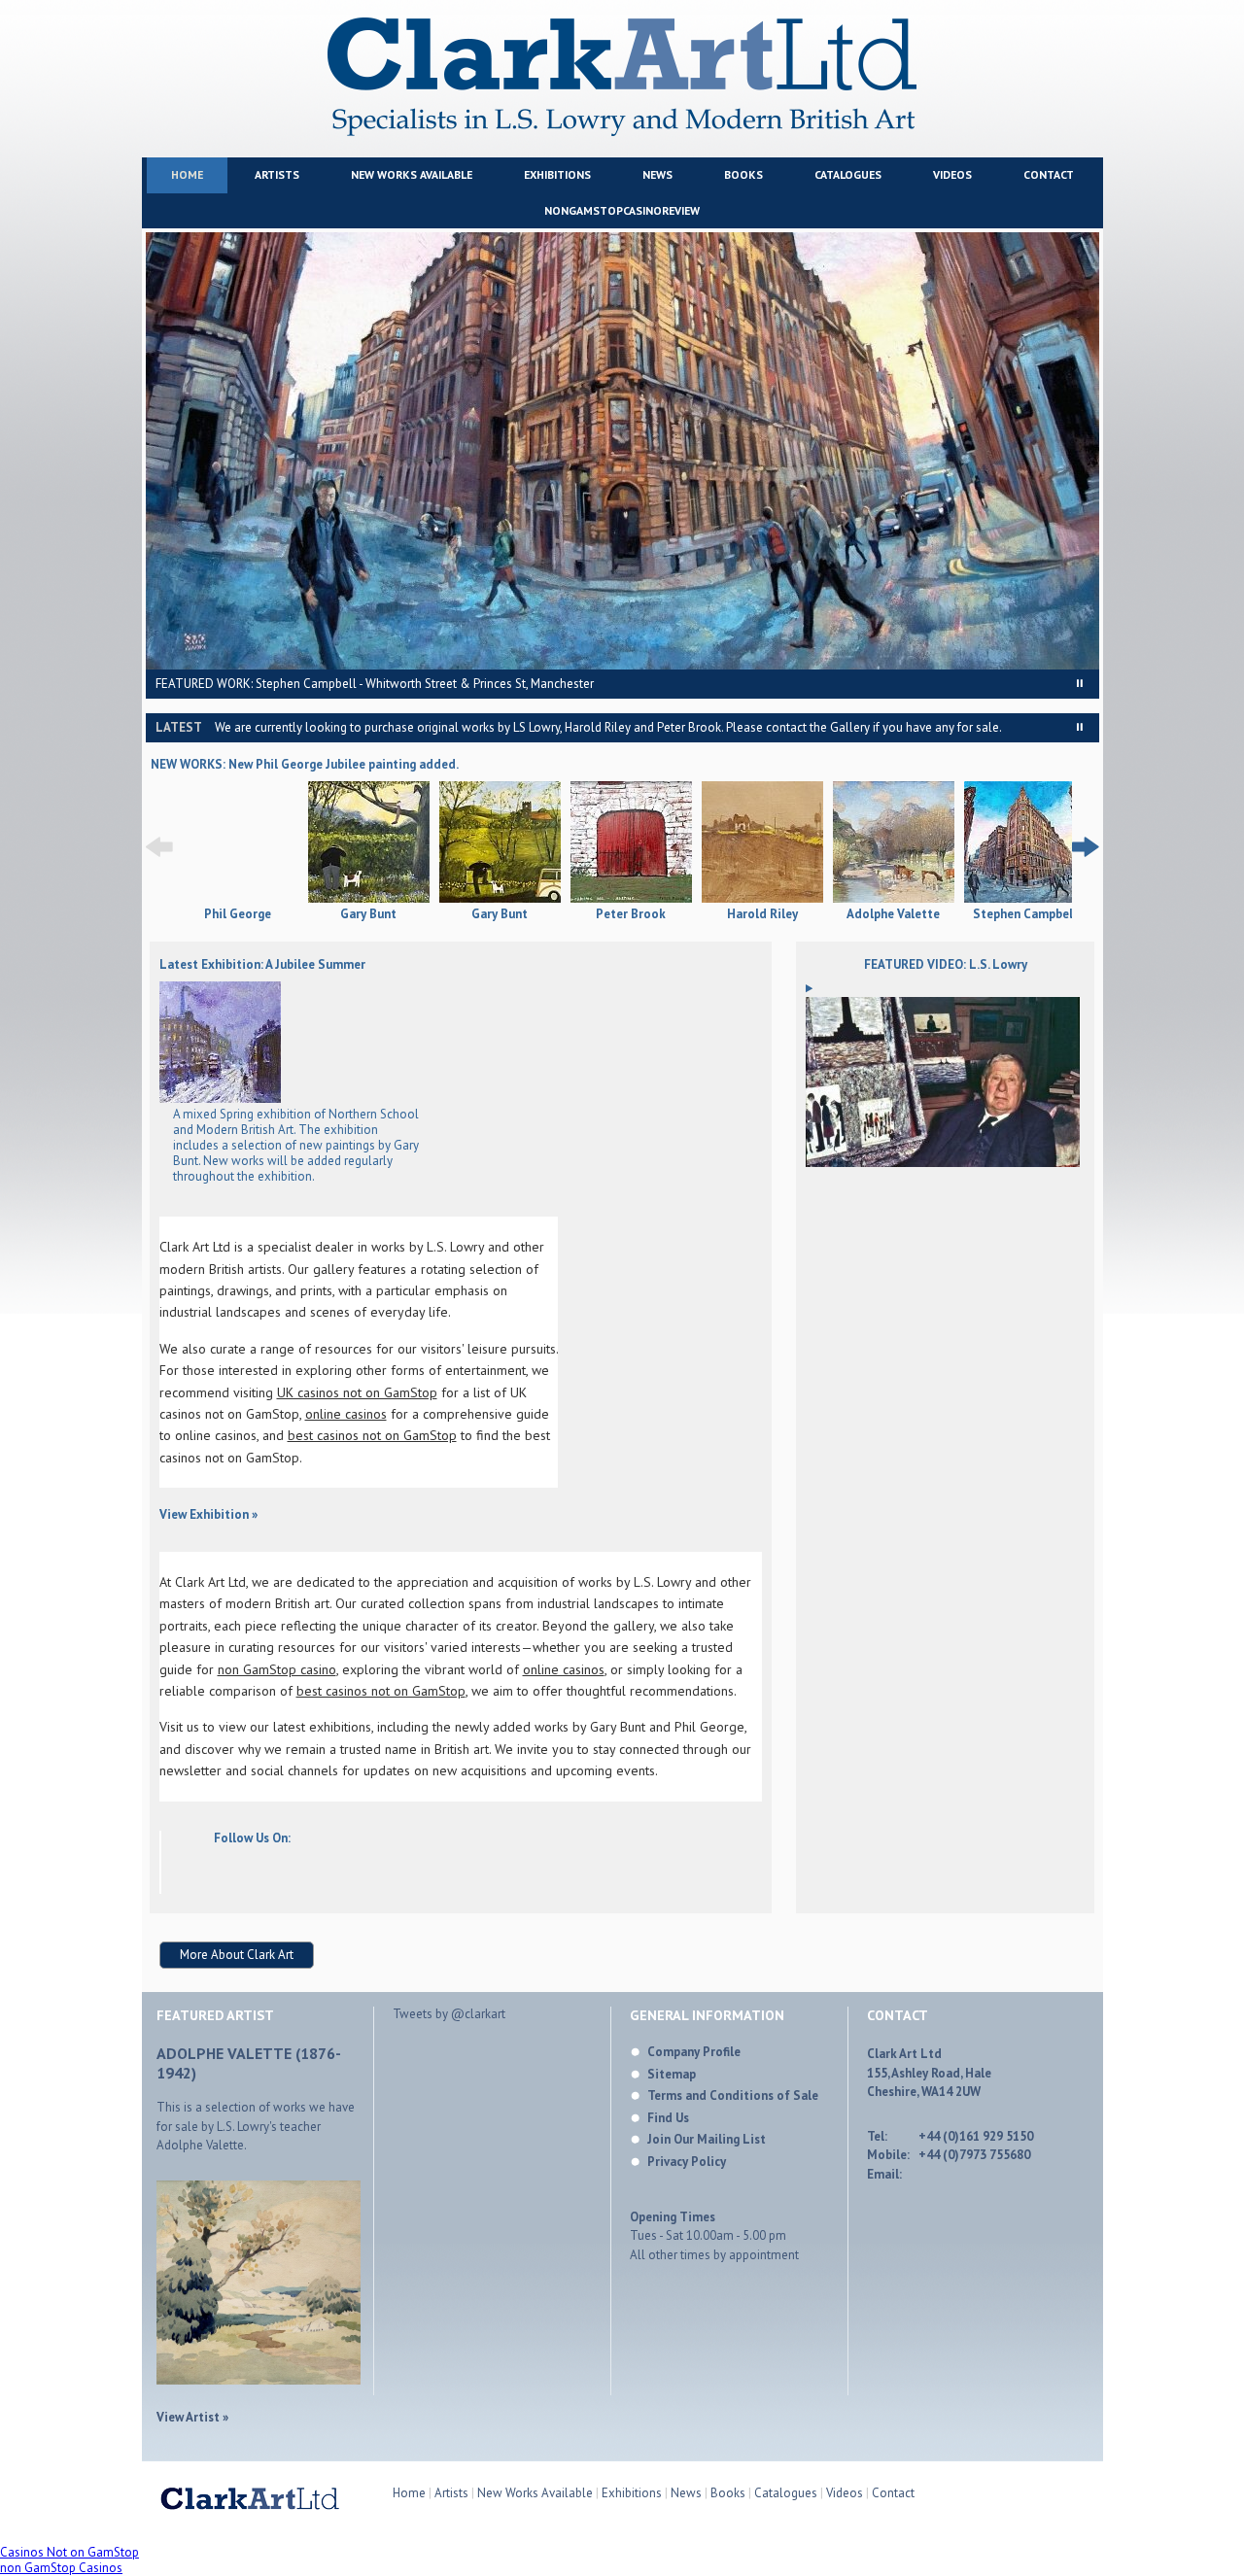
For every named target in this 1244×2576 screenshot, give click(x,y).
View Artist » (192, 2417)
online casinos (346, 1414)
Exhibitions (557, 174)
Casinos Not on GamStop (69, 2552)
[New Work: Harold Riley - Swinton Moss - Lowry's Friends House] (762, 844)
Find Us (668, 2118)
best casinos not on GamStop (372, 1435)
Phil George (238, 914)
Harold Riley (762, 914)
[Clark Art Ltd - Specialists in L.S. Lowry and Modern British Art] (622, 132)
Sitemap (672, 2074)
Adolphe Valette (893, 914)
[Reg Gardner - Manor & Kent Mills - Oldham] (220, 1099)
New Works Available (412, 174)
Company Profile (694, 2052)
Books (743, 174)
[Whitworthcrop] (622, 451)
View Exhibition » (208, 1514)
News (657, 174)
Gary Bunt (368, 914)
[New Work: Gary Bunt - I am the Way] (500, 844)
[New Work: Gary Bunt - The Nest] (369, 844)
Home (187, 174)
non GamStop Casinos (61, 2568)
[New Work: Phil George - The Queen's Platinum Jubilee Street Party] (238, 899)
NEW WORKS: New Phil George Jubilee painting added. (305, 764)
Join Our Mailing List (707, 2139)
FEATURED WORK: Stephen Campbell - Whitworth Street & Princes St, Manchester (375, 684)
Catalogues (848, 174)
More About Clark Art (237, 1955)
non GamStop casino (277, 1669)
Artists (277, 174)
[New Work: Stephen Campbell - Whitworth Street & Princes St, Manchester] (1025, 844)
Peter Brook (631, 914)
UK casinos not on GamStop (357, 1392)
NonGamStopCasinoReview (622, 210)
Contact (1049, 174)
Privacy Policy (687, 2162)
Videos (952, 174)
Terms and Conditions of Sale (733, 2095)
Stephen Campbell (1025, 914)
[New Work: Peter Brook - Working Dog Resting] (631, 844)
